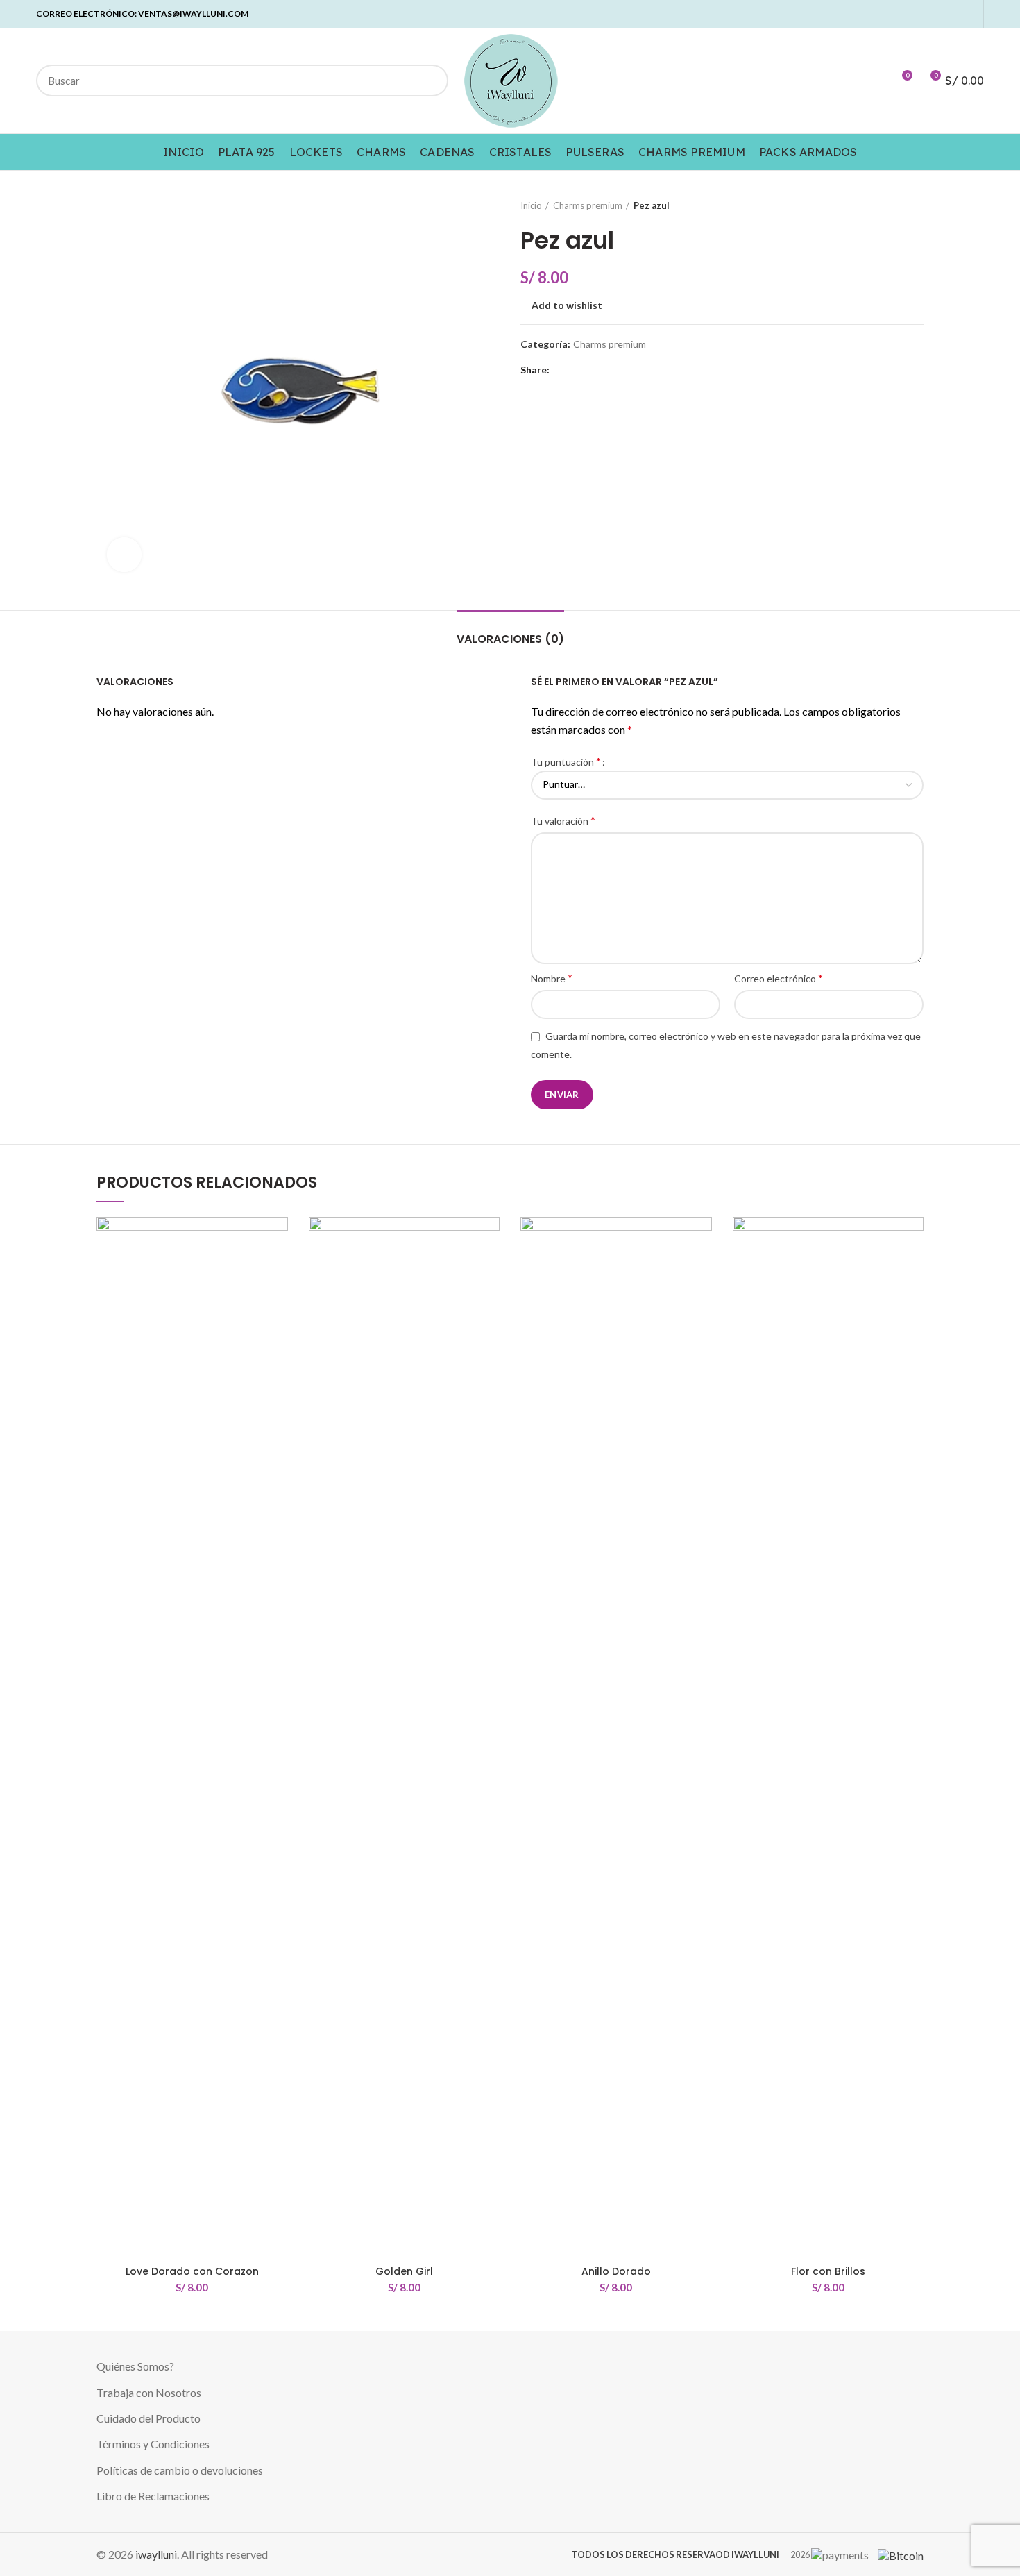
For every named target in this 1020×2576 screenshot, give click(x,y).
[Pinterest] (920, 14)
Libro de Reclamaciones (153, 2496)
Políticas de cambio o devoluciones (180, 2470)
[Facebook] (888, 14)
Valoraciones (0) (510, 639)
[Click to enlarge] (124, 555)
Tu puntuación (566, 761)
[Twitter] (904, 14)
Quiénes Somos (133, 2366)
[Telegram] (968, 14)
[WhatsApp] (952, 14)
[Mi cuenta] (876, 81)
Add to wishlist (567, 305)
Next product (917, 205)
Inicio (531, 205)
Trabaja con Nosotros (149, 2392)
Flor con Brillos (828, 2271)
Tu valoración (563, 820)
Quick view (278, 1271)
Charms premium (588, 205)
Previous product (889, 205)
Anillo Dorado (616, 2271)
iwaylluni (156, 2554)
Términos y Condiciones (153, 2444)
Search (430, 81)
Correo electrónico (779, 978)
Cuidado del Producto (148, 2418)
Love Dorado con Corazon (192, 2271)
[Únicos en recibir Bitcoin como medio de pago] (897, 2554)
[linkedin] (936, 14)
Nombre (552, 978)
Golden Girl (404, 2271)
